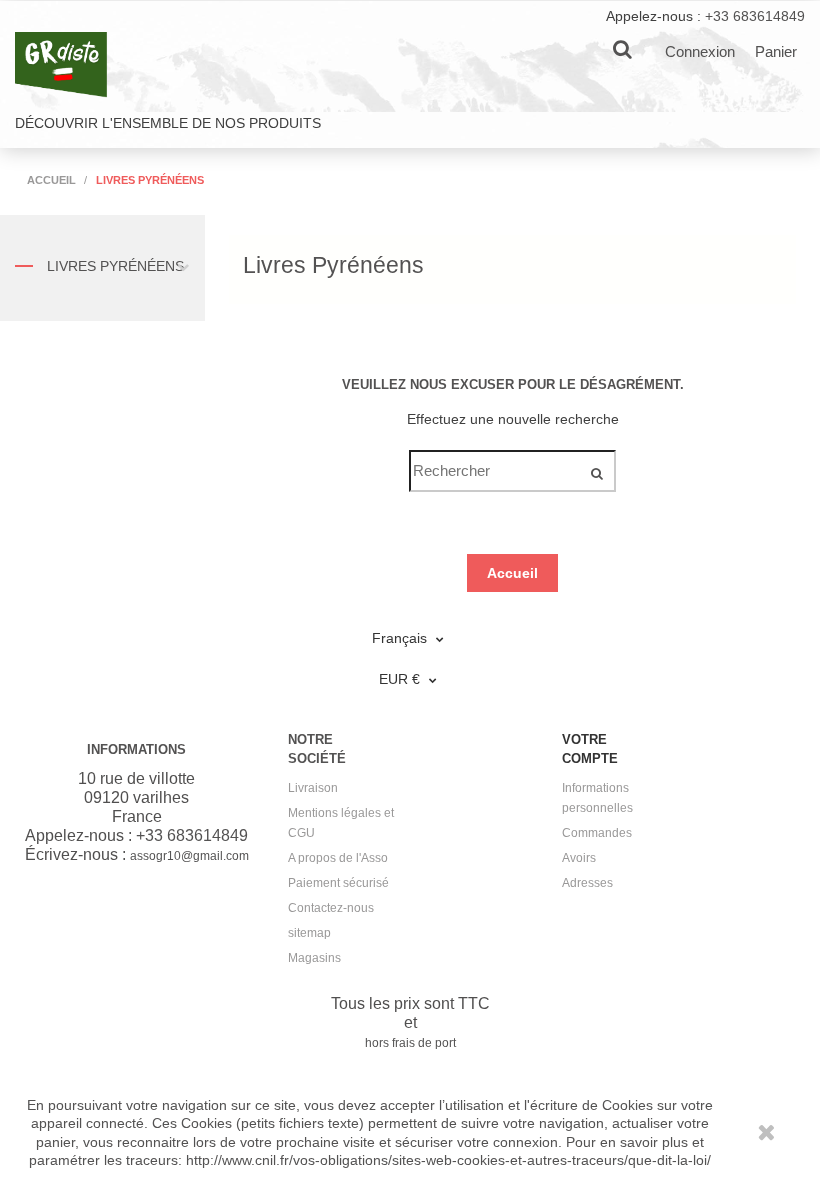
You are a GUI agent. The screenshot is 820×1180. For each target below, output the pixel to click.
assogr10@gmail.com (189, 856)
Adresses (587, 883)
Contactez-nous (331, 908)
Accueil (512, 573)
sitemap (309, 933)
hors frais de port (410, 1043)
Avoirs (579, 858)
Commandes (597, 833)
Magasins (314, 958)
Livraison (313, 788)
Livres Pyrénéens (113, 266)
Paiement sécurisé (338, 883)
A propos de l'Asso (338, 858)
